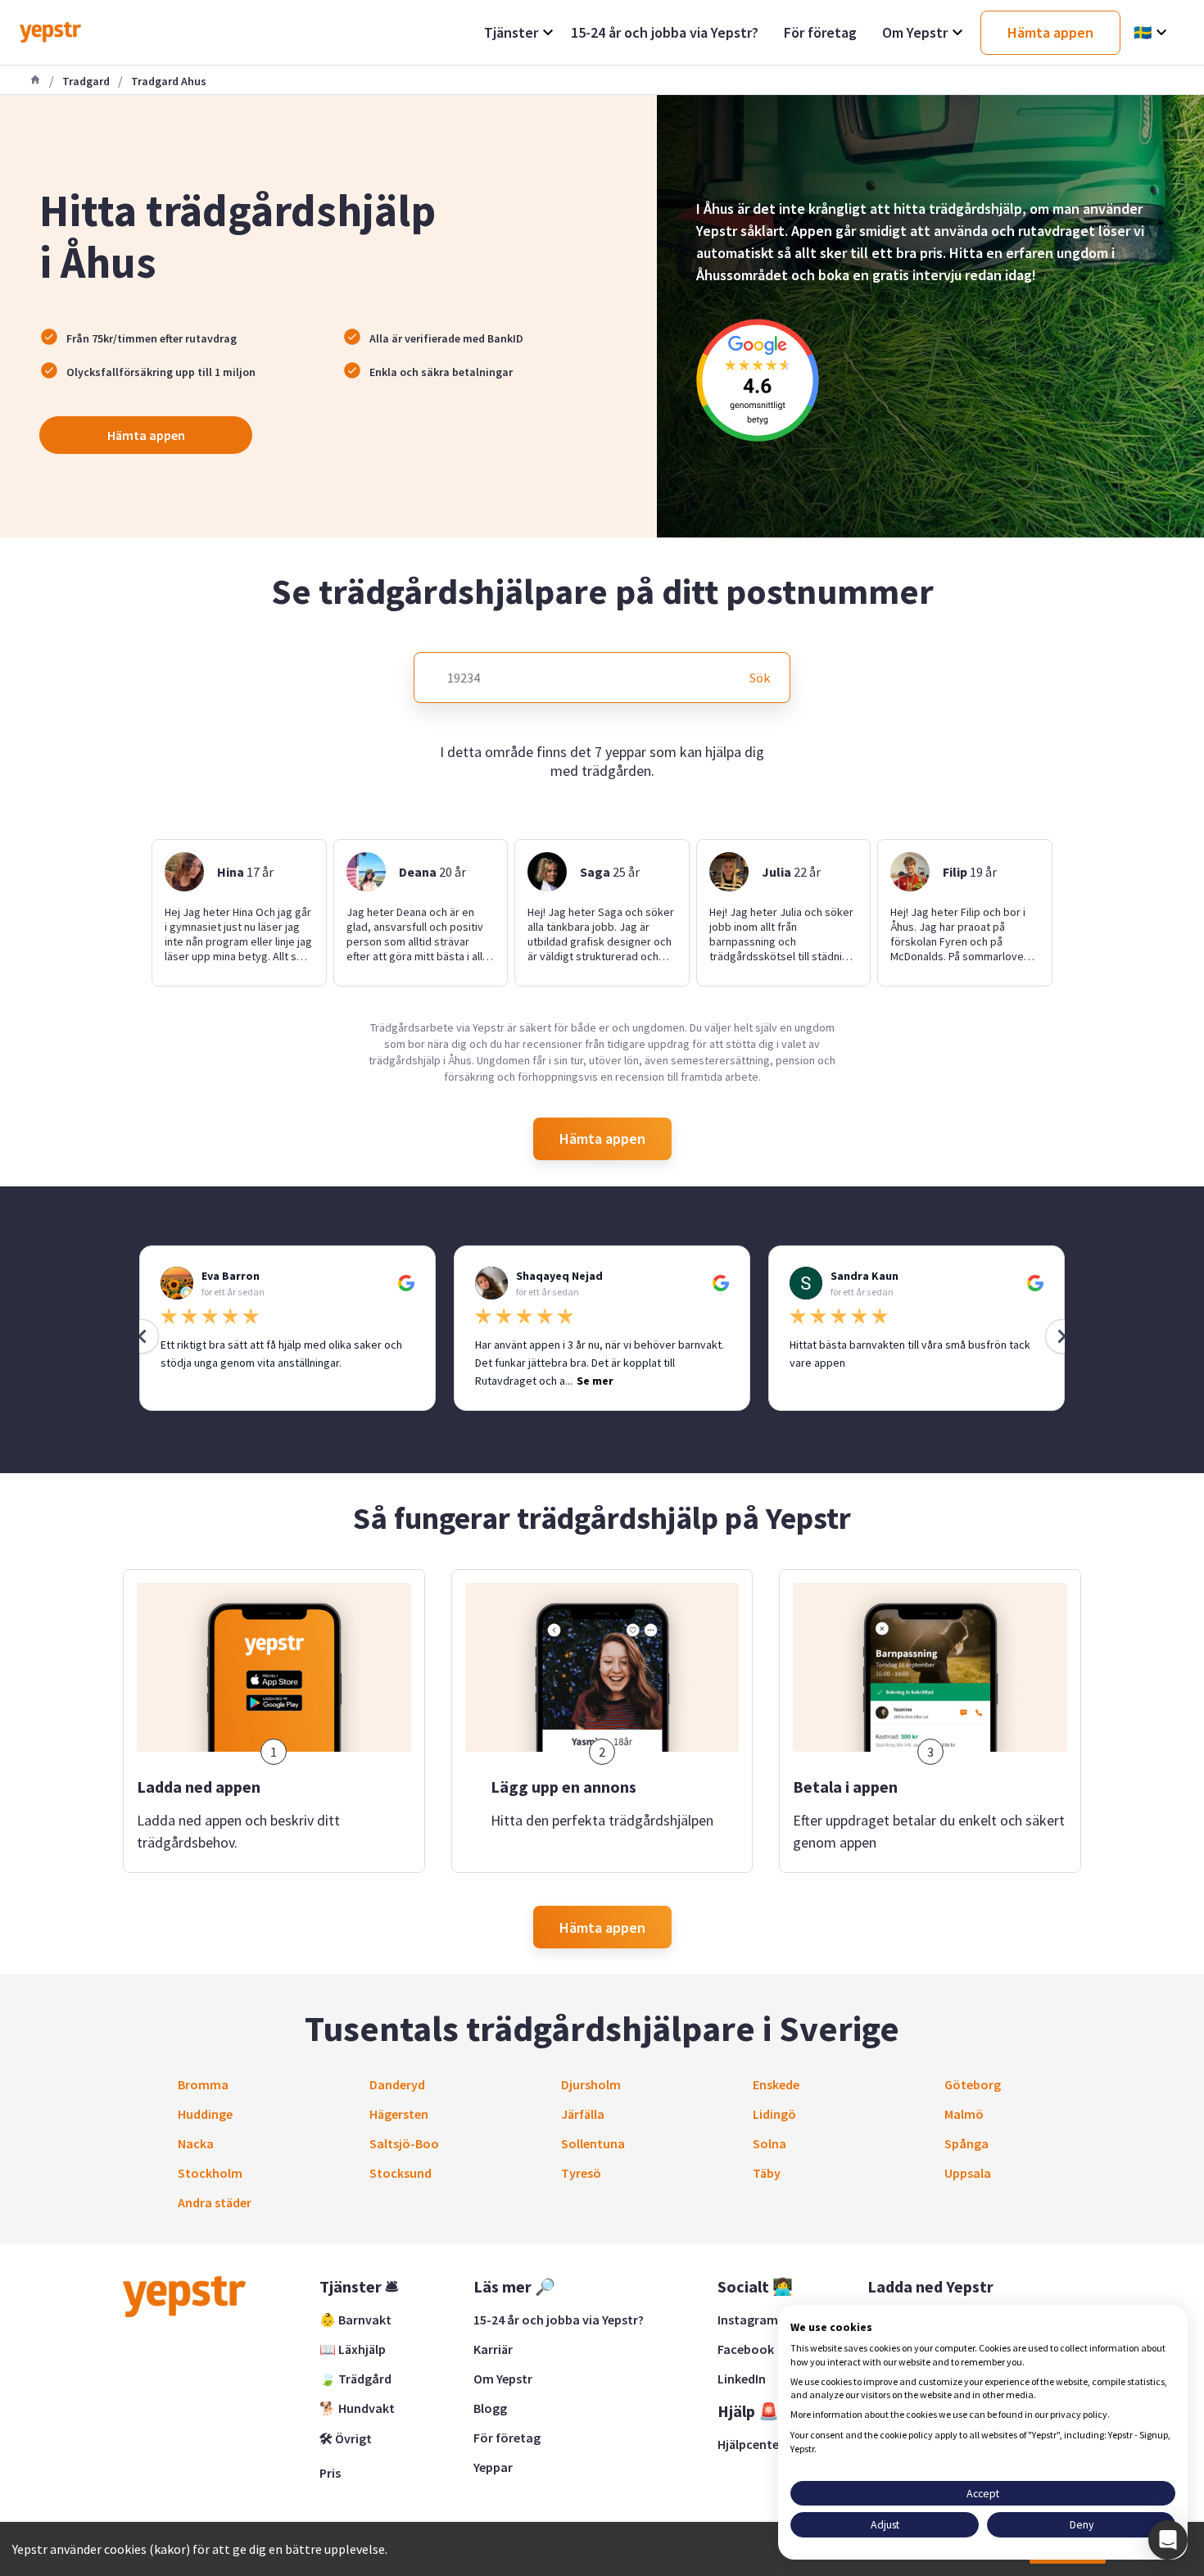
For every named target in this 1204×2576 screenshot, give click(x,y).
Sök (760, 678)
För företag (507, 2438)
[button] (1168, 2540)
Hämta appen (146, 435)
